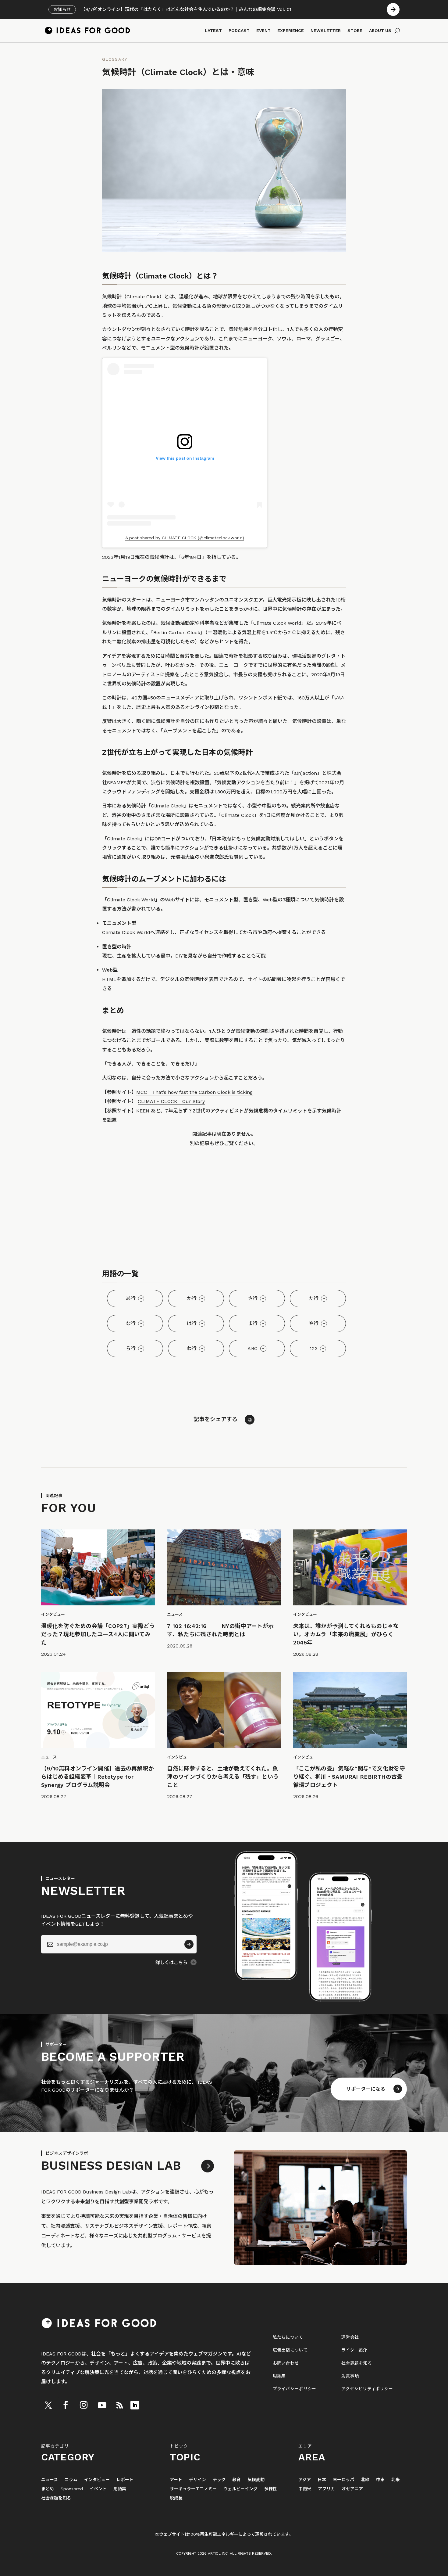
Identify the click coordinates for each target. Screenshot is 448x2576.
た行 (314, 1298)
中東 (380, 2480)
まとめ (48, 2489)
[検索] (397, 31)
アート (176, 2480)
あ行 (131, 1298)
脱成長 (176, 2498)
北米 (396, 2480)
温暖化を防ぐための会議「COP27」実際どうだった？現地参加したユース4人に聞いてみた (98, 1634)
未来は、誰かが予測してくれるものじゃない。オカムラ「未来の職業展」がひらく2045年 (346, 1634)
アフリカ (326, 2489)
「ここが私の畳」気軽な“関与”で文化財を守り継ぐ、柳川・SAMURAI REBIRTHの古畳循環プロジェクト (349, 1777)
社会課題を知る (357, 2363)
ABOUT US (380, 31)
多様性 (271, 2489)
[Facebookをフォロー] (66, 2405)
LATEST (213, 31)
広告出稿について (290, 2350)
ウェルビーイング (240, 2489)
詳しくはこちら (171, 1963)
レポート (125, 2480)
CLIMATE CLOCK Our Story (171, 1101)
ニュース (50, 2480)
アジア (305, 2480)
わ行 (192, 1348)
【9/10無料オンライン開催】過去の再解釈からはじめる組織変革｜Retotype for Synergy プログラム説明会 (98, 1777)
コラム (71, 2480)
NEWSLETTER (326, 31)
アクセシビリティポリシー (367, 2389)
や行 (314, 1323)
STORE (355, 31)
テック (219, 2480)
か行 (192, 1298)
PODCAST (239, 31)
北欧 (365, 2480)
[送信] (189, 1944)
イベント (98, 2489)
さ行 (253, 1298)
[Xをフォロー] (48, 2405)
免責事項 (350, 2376)
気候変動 (256, 2480)
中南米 (305, 2489)
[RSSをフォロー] (119, 2405)
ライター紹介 (354, 2350)
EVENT (263, 31)
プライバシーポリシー (295, 2389)
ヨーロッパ (343, 2480)
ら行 (131, 1348)
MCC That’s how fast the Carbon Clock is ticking (194, 1092)
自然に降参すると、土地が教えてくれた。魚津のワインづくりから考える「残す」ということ (223, 1777)
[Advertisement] (224, 1209)
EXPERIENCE (291, 31)
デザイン (197, 2480)
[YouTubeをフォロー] (102, 2405)
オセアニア (352, 2489)
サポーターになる (366, 2089)
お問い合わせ (286, 2363)
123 (314, 1348)
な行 (131, 1323)
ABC (252, 1348)
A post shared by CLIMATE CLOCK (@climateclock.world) (185, 538)
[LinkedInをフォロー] (135, 2405)
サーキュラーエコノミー (193, 2489)
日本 (322, 2480)
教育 (236, 2480)
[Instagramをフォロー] (84, 2405)
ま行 (253, 1323)
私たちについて (288, 2337)
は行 (192, 1323)
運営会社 (350, 2337)
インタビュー (97, 2480)
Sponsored (72, 2489)
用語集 (279, 2376)
